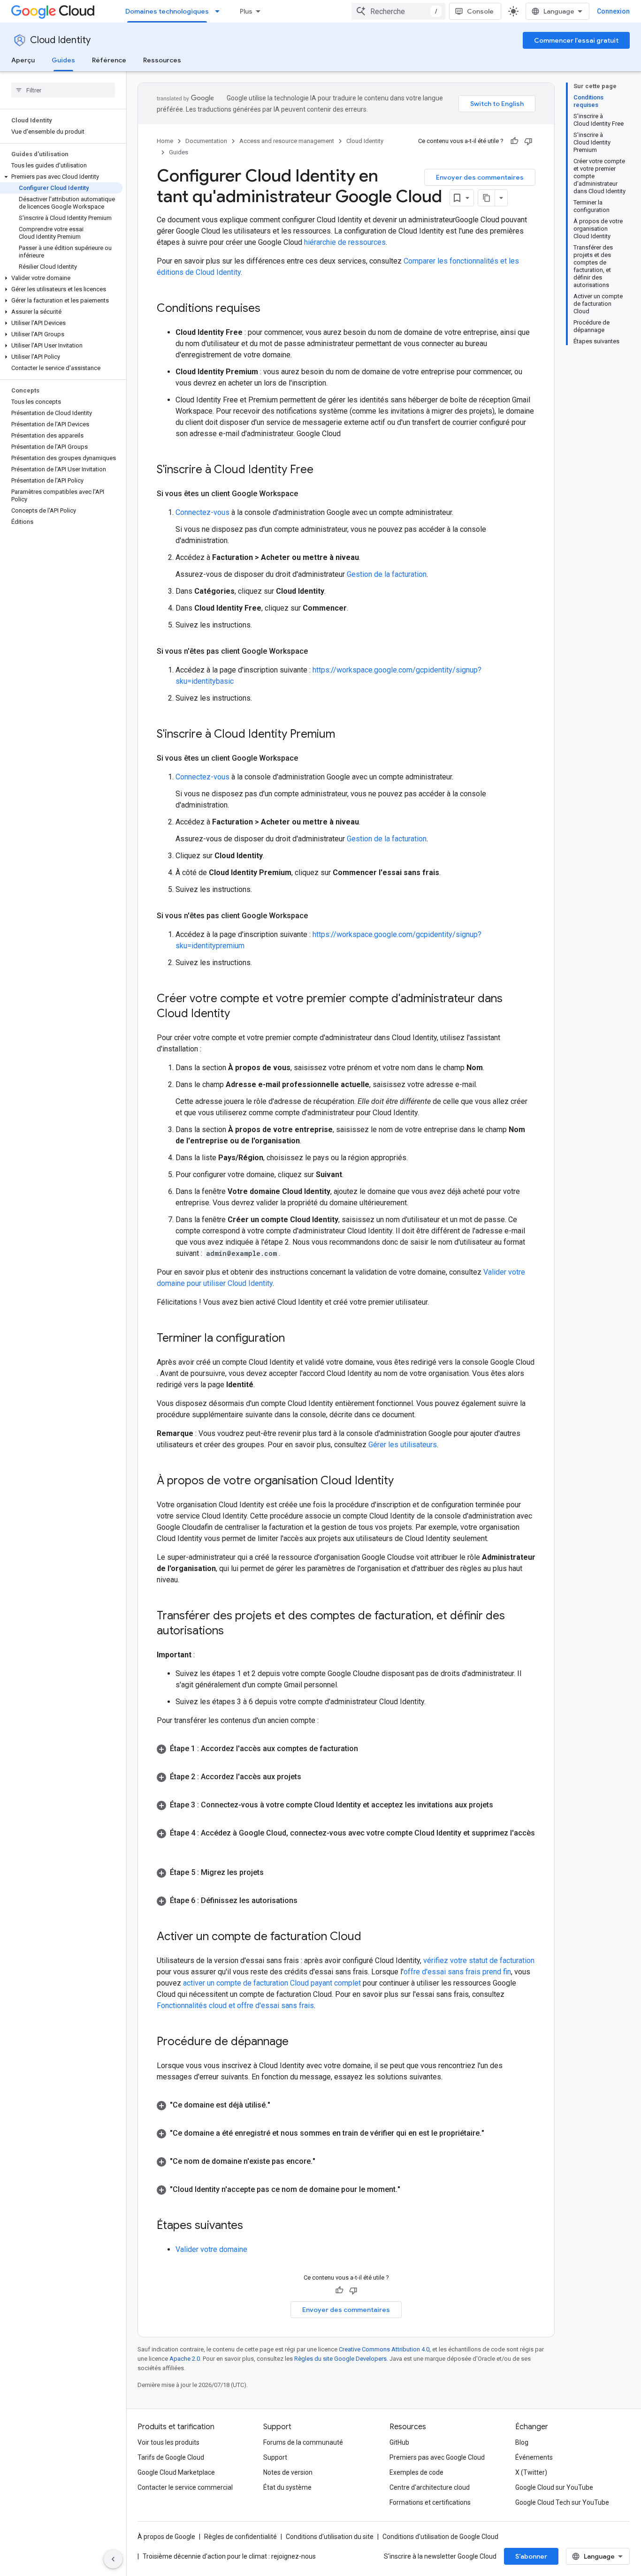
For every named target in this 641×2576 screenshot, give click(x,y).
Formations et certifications (430, 2502)
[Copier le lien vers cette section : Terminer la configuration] (294, 1339)
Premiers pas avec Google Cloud (437, 2457)
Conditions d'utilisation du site (330, 2537)
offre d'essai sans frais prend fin (457, 1972)
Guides (63, 60)
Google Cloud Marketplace (176, 2472)
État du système (287, 2487)
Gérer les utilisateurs (403, 1445)
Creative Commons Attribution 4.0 (384, 2349)
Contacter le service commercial (185, 2487)
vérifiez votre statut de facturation (479, 1960)
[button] (61, 177)
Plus (246, 11)
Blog (522, 2442)
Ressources (162, 60)
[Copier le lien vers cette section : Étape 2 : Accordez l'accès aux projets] (311, 1777)
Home (165, 141)
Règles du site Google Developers (340, 2359)
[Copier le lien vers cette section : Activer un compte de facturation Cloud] (371, 1937)
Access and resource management (287, 141)
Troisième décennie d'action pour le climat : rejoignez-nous (229, 2556)
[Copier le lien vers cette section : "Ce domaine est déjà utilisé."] (280, 2105)
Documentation (206, 141)
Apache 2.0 (185, 2359)
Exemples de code (416, 2472)
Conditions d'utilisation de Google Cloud (440, 2537)
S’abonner (531, 2556)
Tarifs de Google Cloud (171, 2457)
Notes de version (288, 2472)
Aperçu (23, 60)
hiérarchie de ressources (345, 242)
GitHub (399, 2442)
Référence (109, 60)
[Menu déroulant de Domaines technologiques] (220, 11)
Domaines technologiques (167, 11)
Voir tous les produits (168, 2442)
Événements (534, 2457)
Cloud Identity (60, 40)
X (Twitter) (531, 2472)
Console (480, 11)
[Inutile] (528, 141)
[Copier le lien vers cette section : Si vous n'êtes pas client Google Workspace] (317, 651)
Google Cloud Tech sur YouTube (562, 2502)
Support (275, 2457)
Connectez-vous (202, 512)
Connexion (613, 11)
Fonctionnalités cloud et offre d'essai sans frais (235, 2006)
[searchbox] (63, 90)
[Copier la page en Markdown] (487, 198)
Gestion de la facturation (387, 574)
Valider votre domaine (211, 2249)
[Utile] (514, 141)
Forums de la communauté (303, 2442)
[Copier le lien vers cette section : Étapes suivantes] (252, 2226)
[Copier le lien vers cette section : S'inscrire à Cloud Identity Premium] (344, 735)
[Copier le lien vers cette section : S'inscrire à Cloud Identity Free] (323, 470)
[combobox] (398, 11)
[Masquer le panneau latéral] (113, 2559)
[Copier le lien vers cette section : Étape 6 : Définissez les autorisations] (307, 1901)
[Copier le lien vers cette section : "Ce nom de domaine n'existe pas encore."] (325, 2161)
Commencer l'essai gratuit (576, 40)
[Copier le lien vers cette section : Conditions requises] (270, 309)
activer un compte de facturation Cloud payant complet (272, 1983)
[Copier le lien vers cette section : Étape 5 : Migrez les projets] (273, 1873)
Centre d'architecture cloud (430, 2487)
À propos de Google (166, 2537)
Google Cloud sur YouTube (554, 2487)
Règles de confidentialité (240, 2537)
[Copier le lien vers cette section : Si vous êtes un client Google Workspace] (307, 494)
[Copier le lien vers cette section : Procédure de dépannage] (298, 2042)
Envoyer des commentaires (480, 177)
